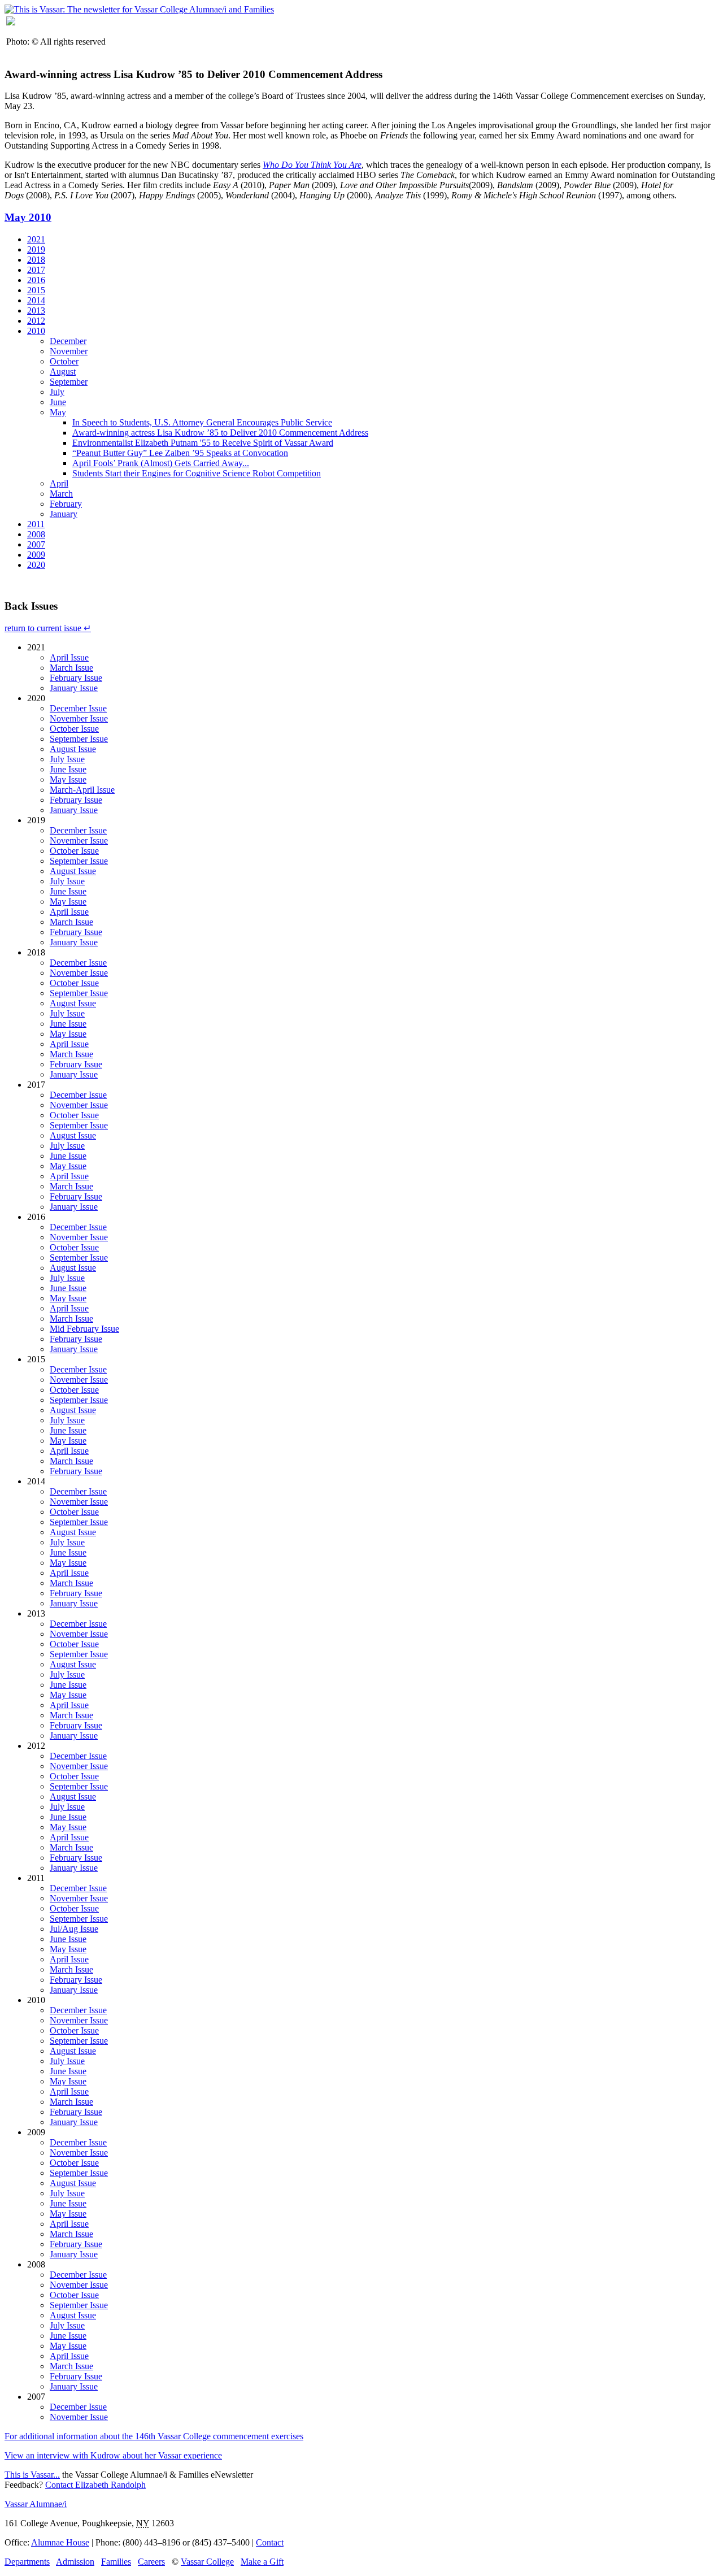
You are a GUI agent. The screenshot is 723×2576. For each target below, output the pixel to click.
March (61, 494)
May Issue (68, 779)
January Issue (74, 688)
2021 (36, 239)
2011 (36, 524)
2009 (36, 555)
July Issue (67, 759)
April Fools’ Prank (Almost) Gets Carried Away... (161, 463)
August (63, 372)
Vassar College (207, 2562)
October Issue (74, 729)
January (64, 514)
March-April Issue (82, 790)
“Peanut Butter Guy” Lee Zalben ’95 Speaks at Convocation (180, 453)
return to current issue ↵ (48, 628)
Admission (75, 2562)
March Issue (71, 668)
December (68, 341)
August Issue (73, 749)
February (66, 504)
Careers (151, 2562)
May (58, 412)
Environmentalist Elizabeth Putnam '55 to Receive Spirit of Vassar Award (203, 443)
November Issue (79, 718)
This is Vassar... (32, 2475)
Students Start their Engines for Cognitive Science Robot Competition (197, 473)
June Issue (68, 769)
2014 (36, 300)
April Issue (69, 657)
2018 (36, 260)
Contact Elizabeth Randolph (95, 2485)
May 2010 (28, 217)
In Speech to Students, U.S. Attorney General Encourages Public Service (202, 422)
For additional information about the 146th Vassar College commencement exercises (154, 2436)
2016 (36, 280)
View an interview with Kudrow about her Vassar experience (113, 2455)
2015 (36, 290)
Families (116, 2562)
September (69, 382)
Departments (27, 2562)
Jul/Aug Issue (74, 1929)
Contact (270, 2542)
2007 (36, 544)
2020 (36, 565)
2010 (36, 331)
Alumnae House (60, 2542)
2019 (36, 249)
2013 (36, 310)
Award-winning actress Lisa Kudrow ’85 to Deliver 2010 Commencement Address (220, 433)
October (64, 361)
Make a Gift (262, 2562)
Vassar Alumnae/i (36, 2504)
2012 (36, 321)
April (59, 483)
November (69, 351)
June (58, 402)
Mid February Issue (84, 1329)
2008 (36, 534)
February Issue (76, 678)
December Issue (78, 708)
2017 (36, 270)
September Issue (79, 739)
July (57, 392)
